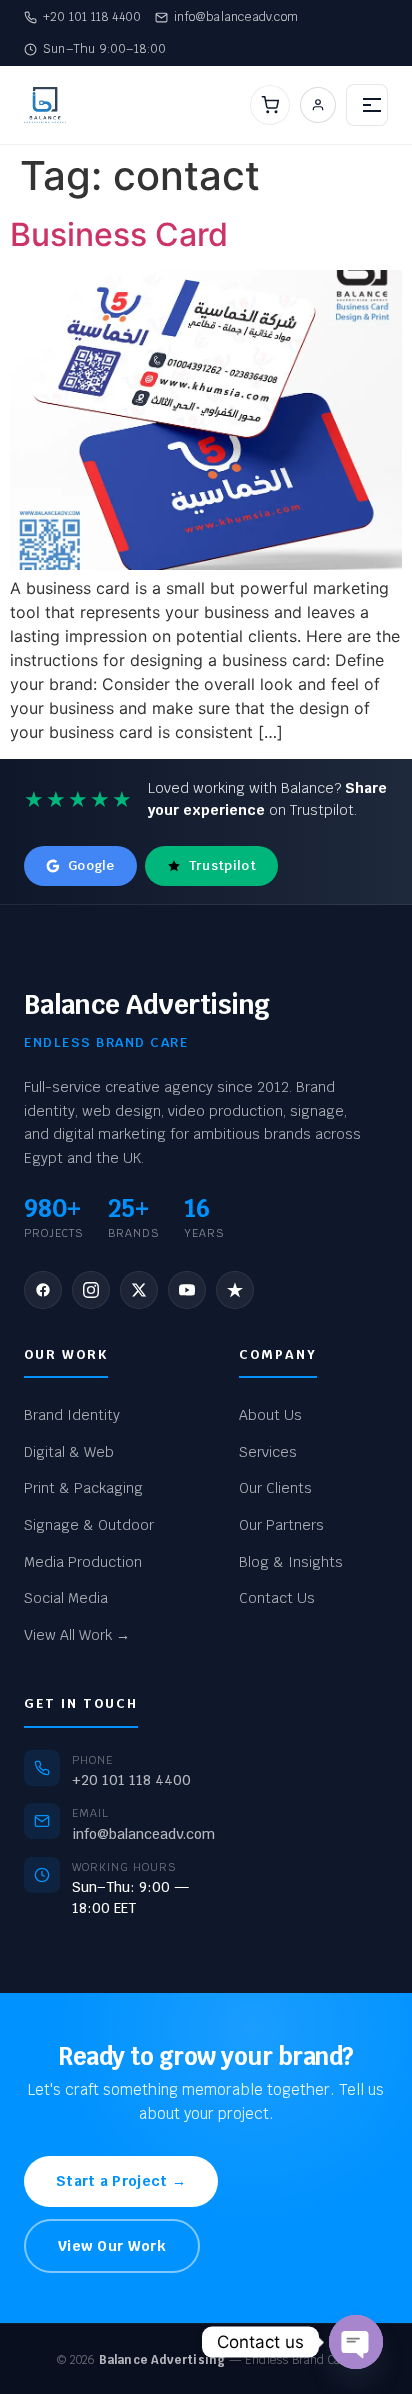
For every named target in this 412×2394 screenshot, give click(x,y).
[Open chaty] (356, 2342)
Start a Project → (121, 2181)
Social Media (66, 1598)
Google (91, 865)
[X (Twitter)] (139, 1290)
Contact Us (277, 1598)
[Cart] (270, 105)
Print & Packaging (83, 1488)
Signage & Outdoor (89, 1525)
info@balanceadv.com (236, 17)
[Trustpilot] (235, 1290)
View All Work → (77, 1635)
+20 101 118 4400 (92, 17)
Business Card (119, 234)
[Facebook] (43, 1290)
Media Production (83, 1562)
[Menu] (367, 105)
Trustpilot (222, 865)
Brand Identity (72, 1415)
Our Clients (275, 1488)
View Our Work (112, 2246)
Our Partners (281, 1525)
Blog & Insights (291, 1562)
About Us (270, 1415)
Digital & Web (69, 1452)
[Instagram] (91, 1290)
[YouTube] (187, 1290)
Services (268, 1452)
